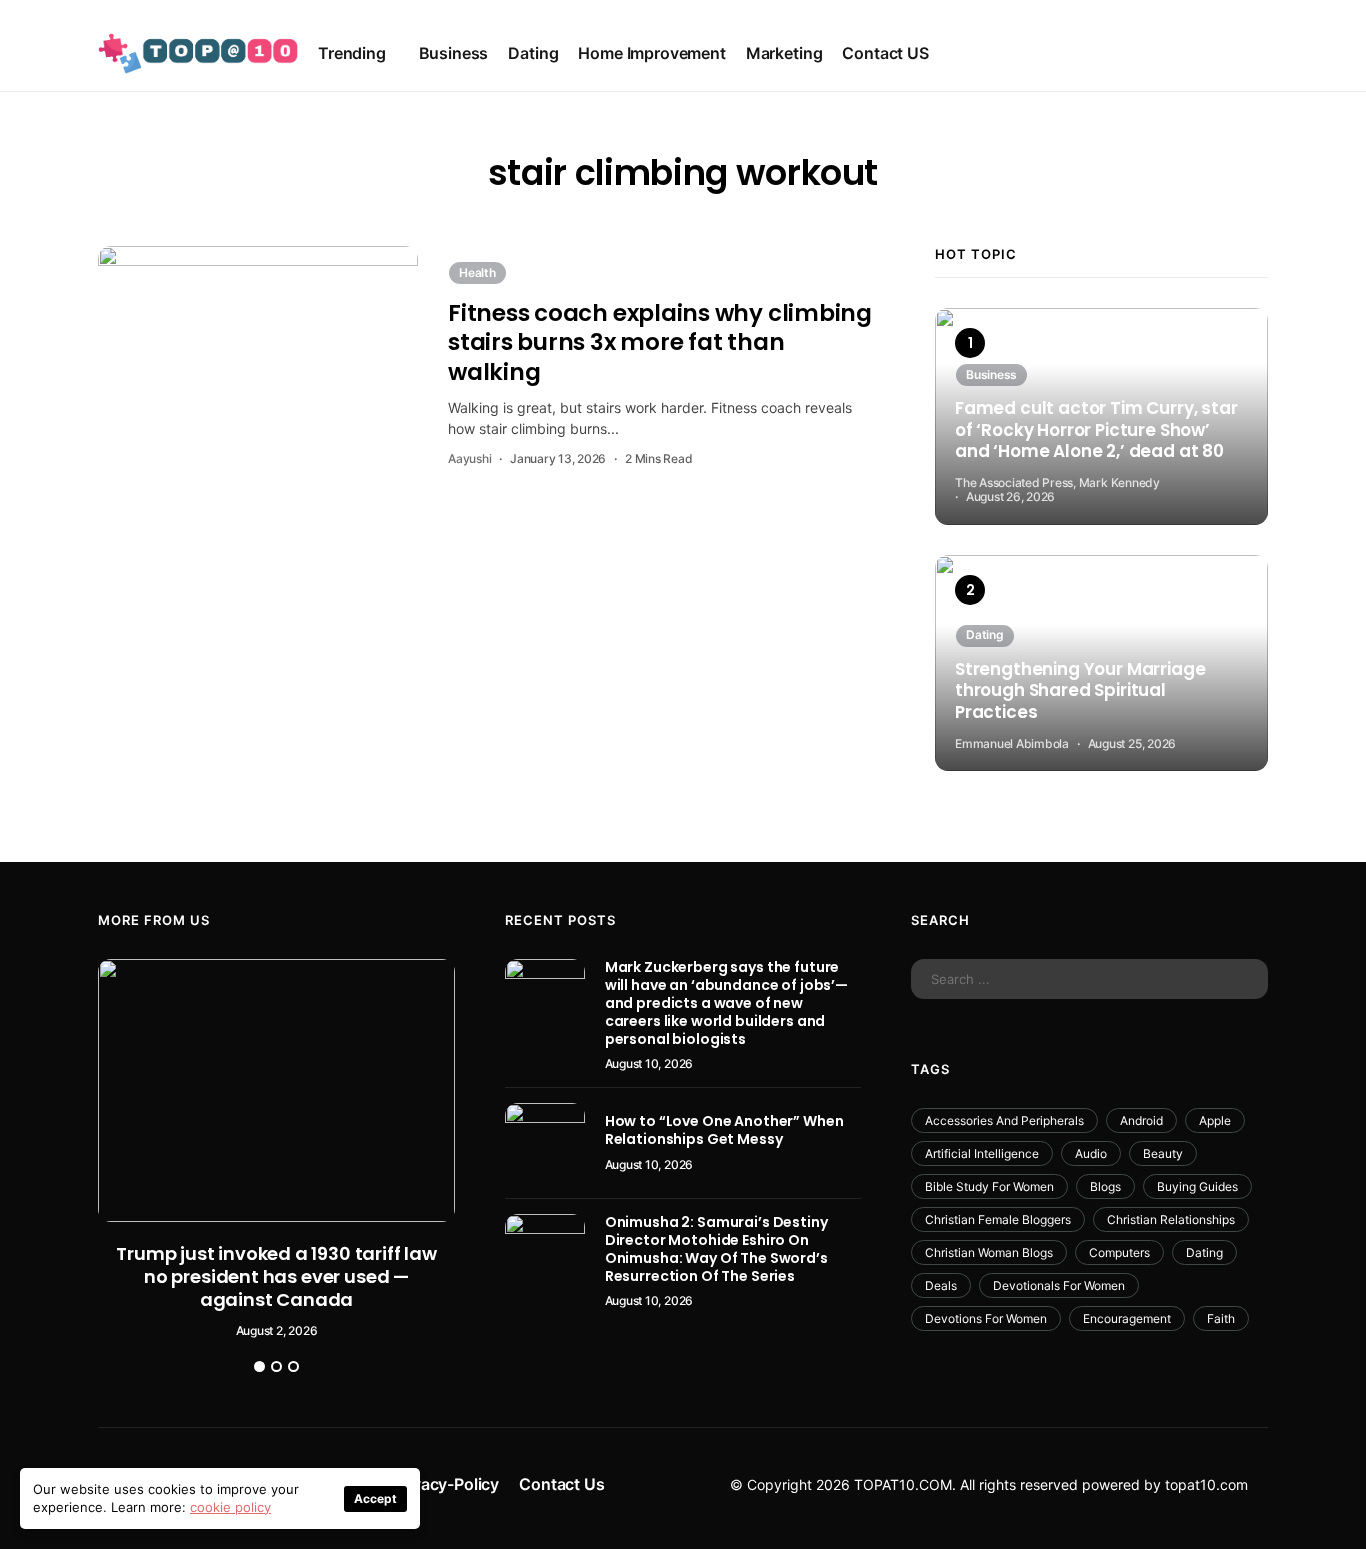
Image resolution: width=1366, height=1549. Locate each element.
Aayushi (469, 458)
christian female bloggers (998, 1219)
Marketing (784, 53)
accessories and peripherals (1004, 1120)
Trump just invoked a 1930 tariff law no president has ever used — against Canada (276, 1276)
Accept (375, 1498)
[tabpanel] (276, 1148)
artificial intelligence (982, 1153)
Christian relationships (1171, 1219)
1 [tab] (259, 1366)
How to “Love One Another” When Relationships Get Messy (724, 1130)
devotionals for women (1059, 1285)
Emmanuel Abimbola (1012, 743)
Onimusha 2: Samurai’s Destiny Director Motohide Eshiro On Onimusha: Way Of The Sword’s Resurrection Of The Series (716, 1249)
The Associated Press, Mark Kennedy (1057, 482)
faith (1221, 1318)
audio (1091, 1153)
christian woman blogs (989, 1252)
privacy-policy (445, 1484)
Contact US (885, 53)
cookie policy (230, 1507)
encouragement (1127, 1318)
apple (1215, 1120)
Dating (533, 53)
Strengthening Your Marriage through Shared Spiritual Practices (1080, 691)
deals (941, 1285)
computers (1119, 1252)
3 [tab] (293, 1366)
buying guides (1197, 1186)
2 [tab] (276, 1366)
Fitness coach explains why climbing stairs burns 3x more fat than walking (660, 342)
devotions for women (986, 1318)
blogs (1105, 1186)
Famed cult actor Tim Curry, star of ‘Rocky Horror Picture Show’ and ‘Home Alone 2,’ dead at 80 (1096, 430)
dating (1204, 1252)
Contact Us (561, 1484)
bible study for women (989, 1186)
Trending (352, 53)
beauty (1163, 1153)
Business (454, 53)
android (1141, 1120)
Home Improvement (651, 53)
